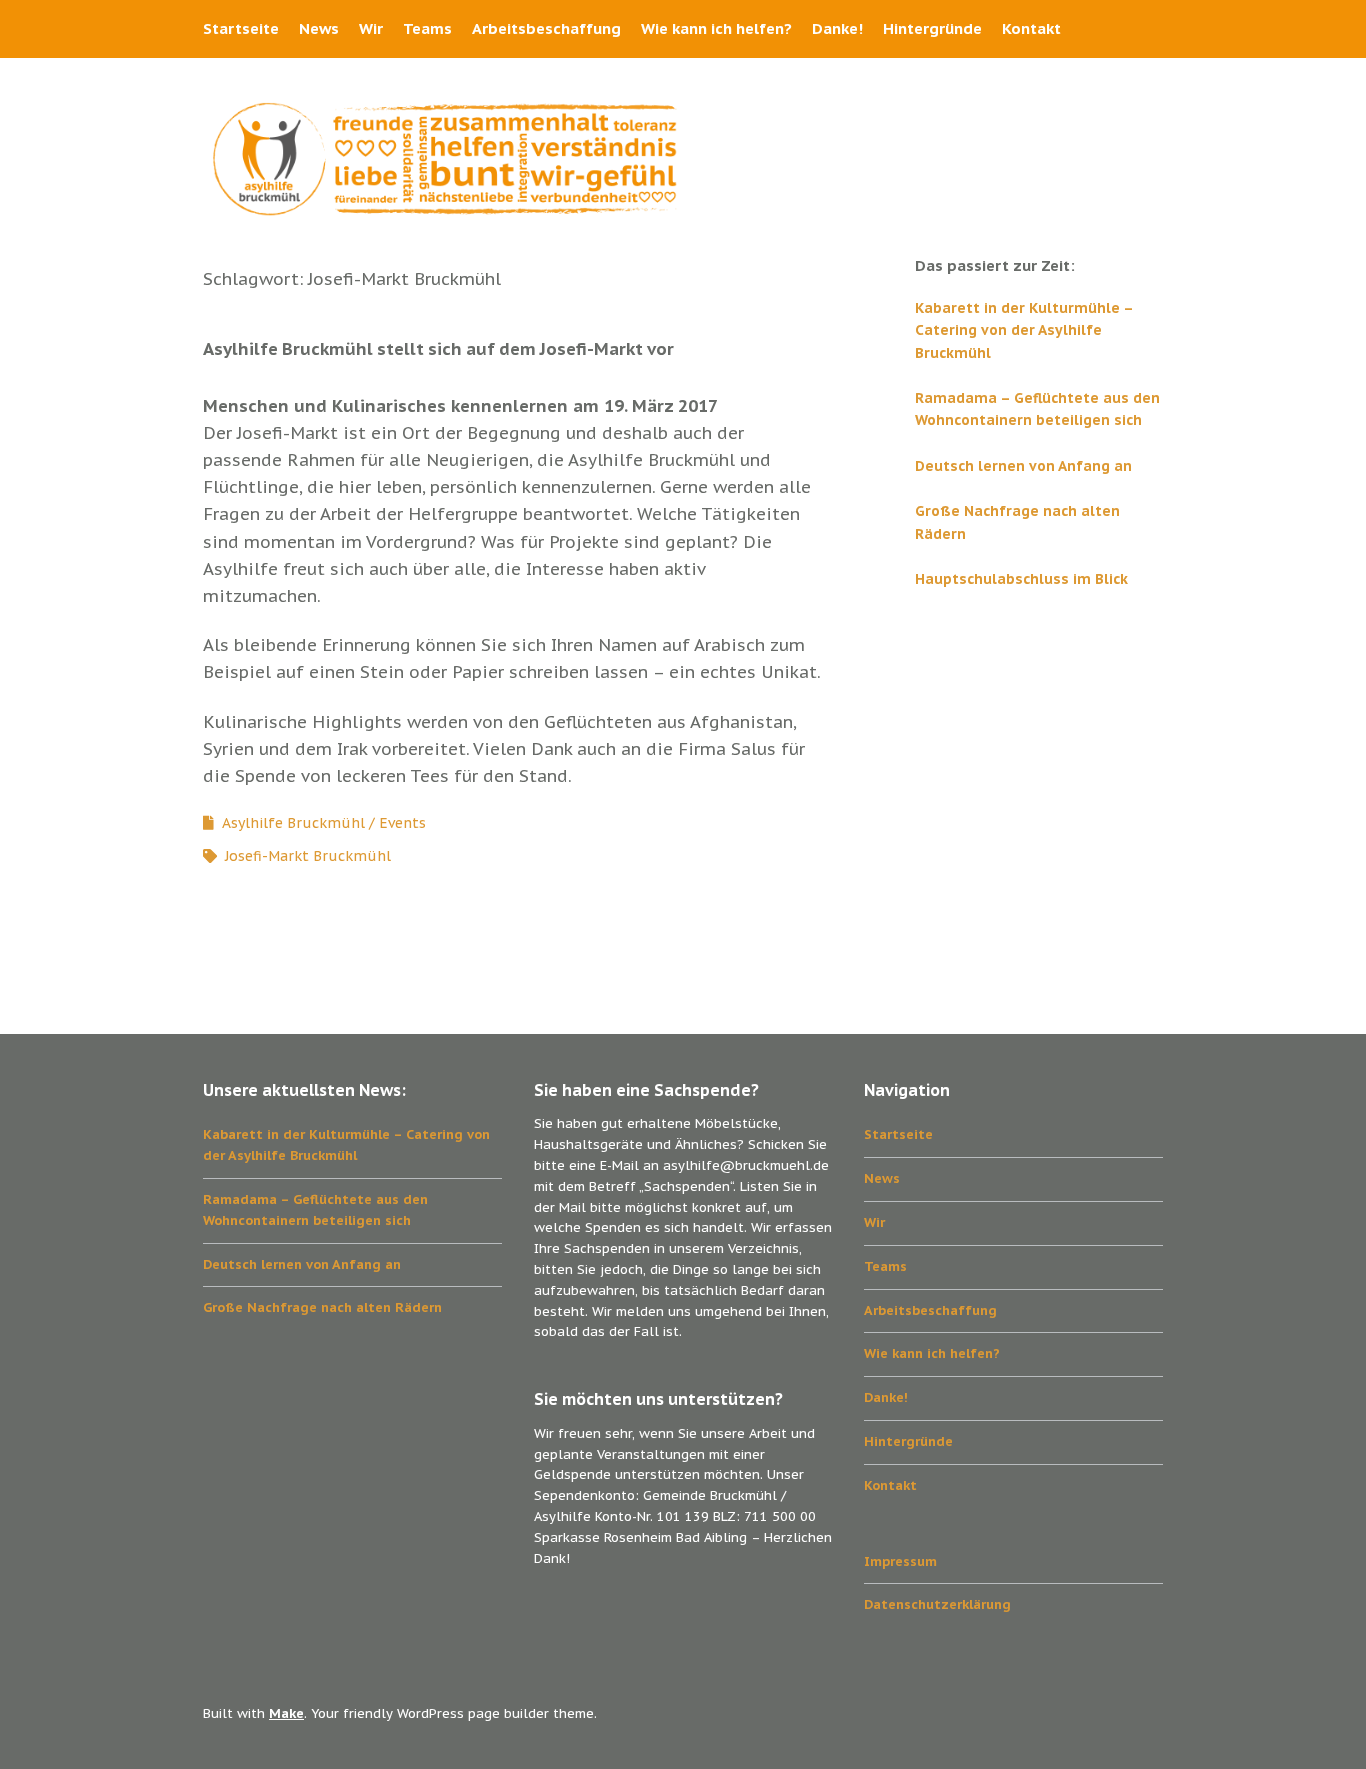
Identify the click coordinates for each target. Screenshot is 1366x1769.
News (319, 28)
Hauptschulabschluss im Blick (1021, 579)
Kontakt (1031, 28)
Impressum (900, 1561)
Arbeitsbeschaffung (546, 28)
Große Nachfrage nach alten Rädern (322, 1307)
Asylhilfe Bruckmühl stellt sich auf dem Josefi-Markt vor (438, 349)
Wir (371, 28)
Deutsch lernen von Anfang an (1023, 466)
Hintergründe (932, 28)
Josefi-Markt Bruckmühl (308, 856)
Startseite (241, 28)
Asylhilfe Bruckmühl (293, 823)
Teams (427, 28)
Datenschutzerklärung (937, 1604)
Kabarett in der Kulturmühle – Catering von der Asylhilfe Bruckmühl (1024, 330)
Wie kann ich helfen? (716, 28)
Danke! (837, 28)
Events (402, 823)
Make (286, 1713)
